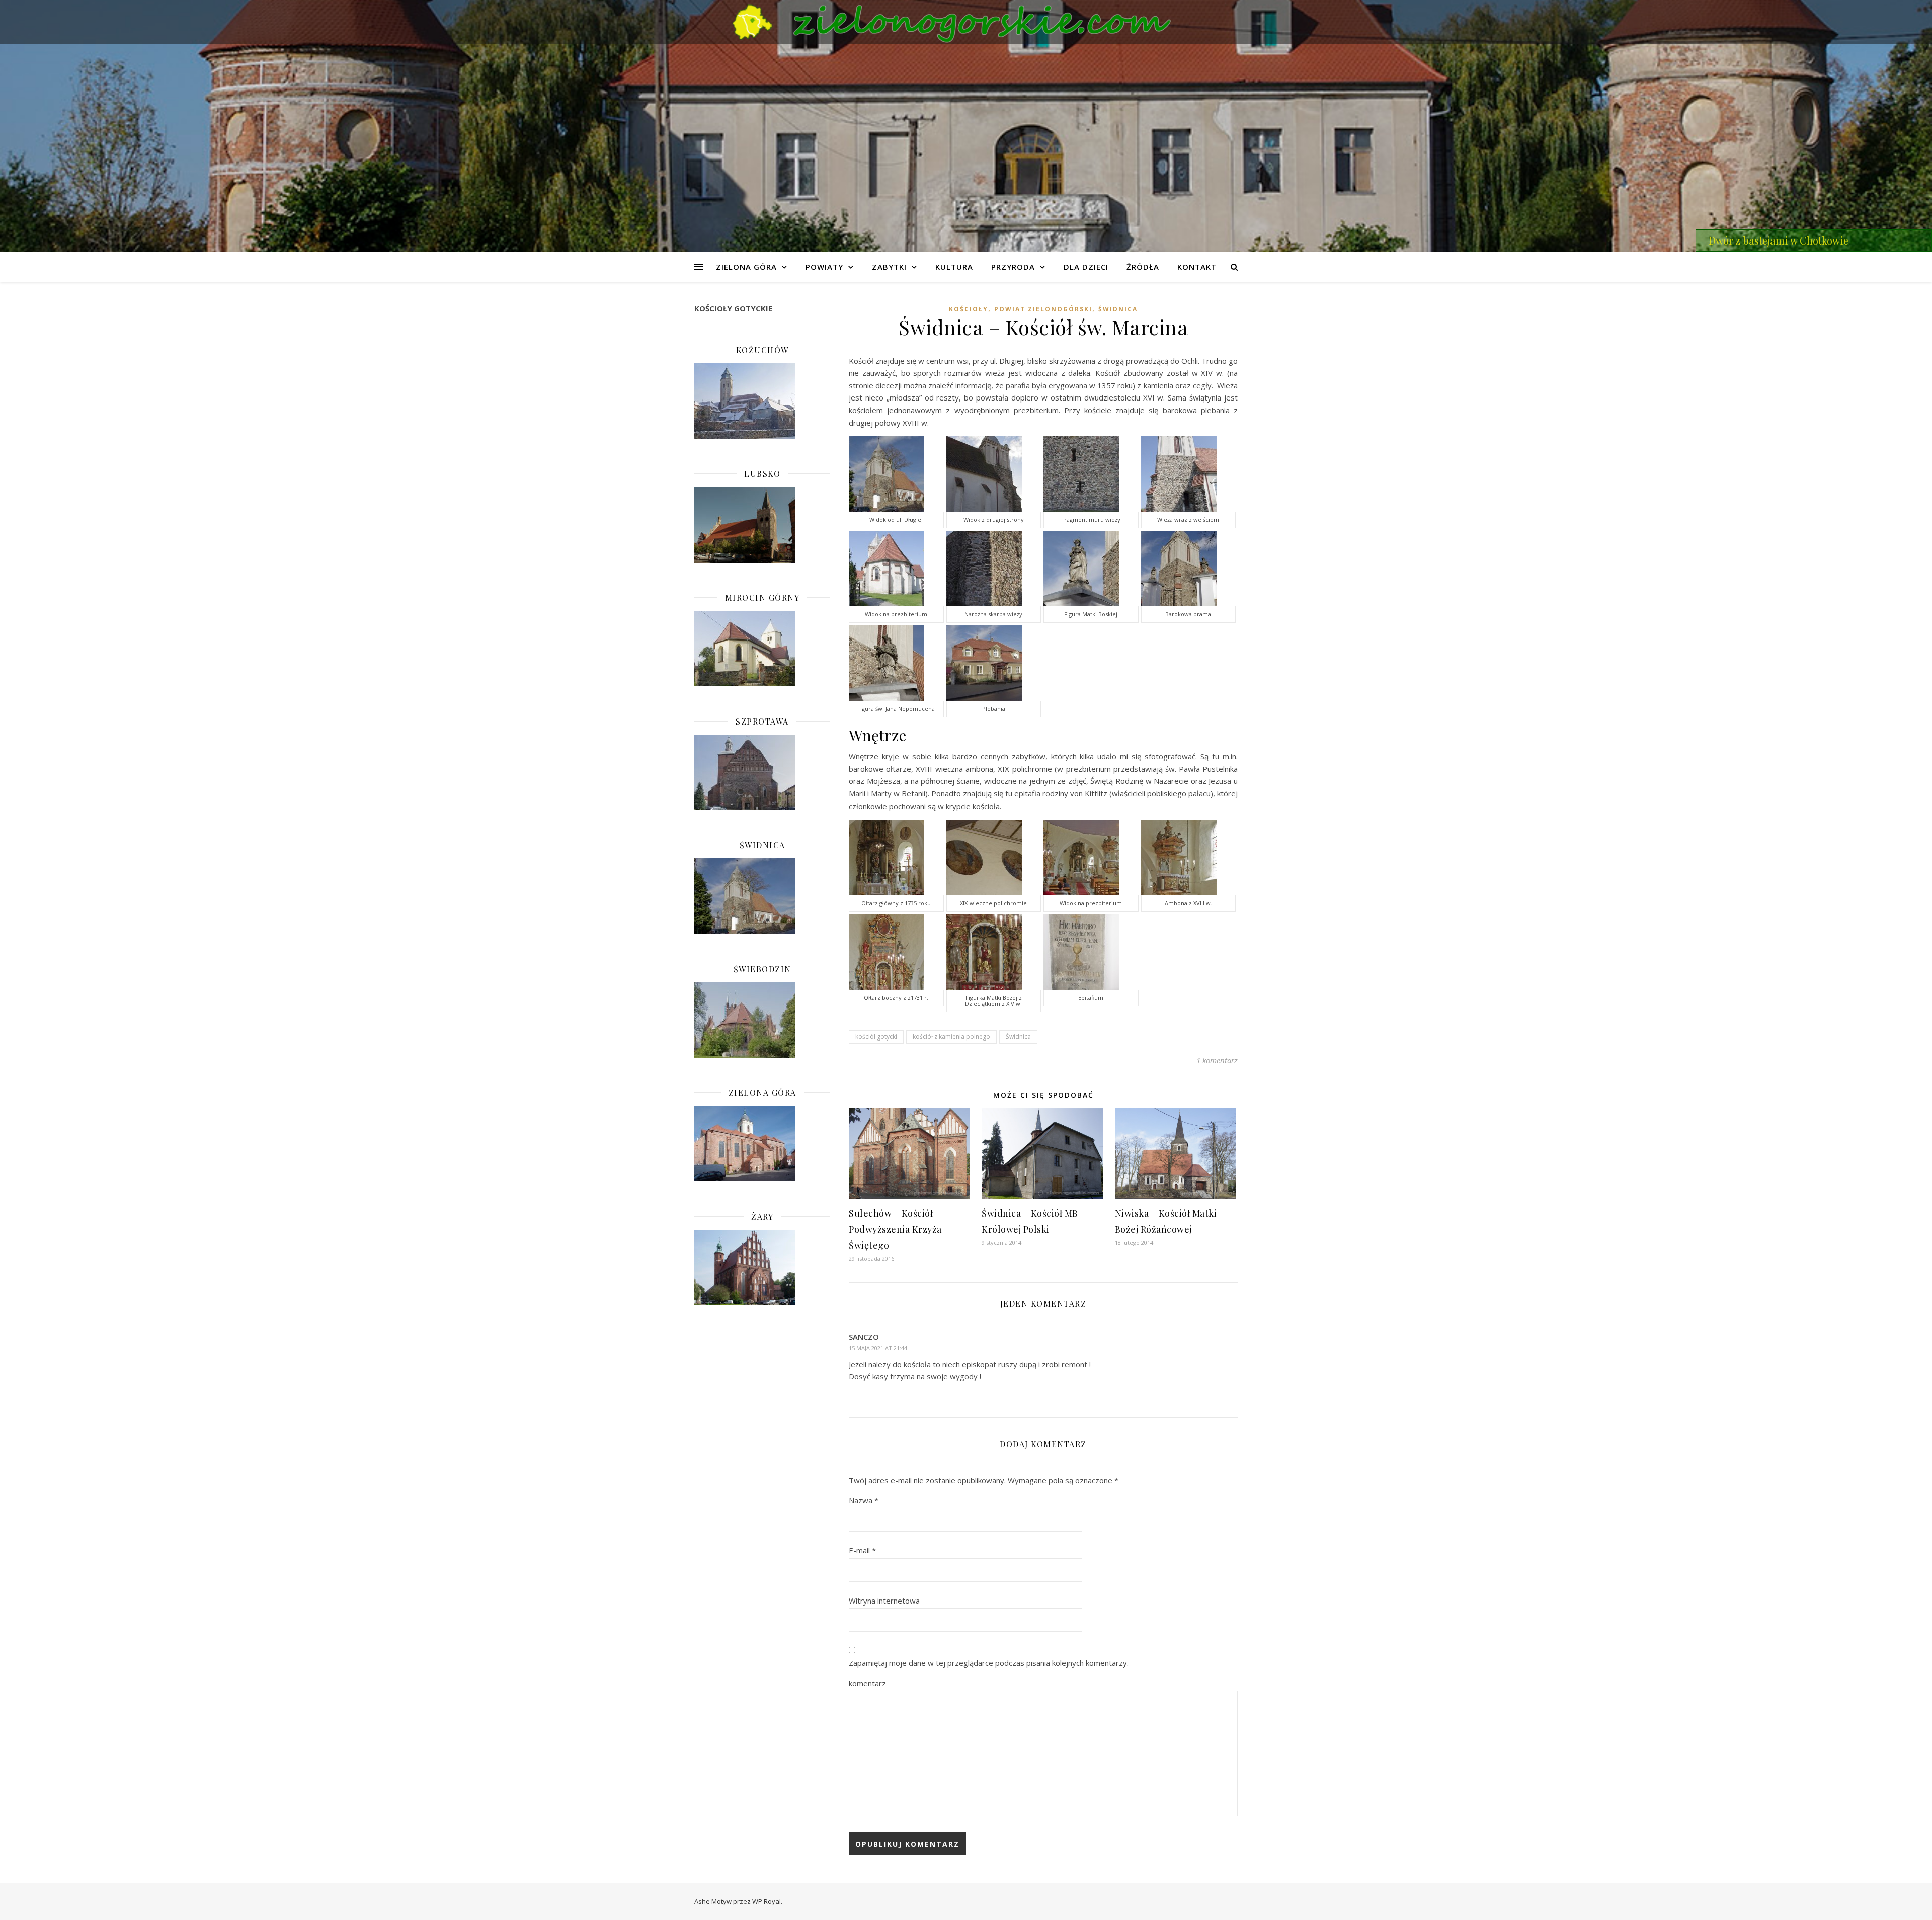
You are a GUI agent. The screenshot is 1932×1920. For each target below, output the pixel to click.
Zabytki (889, 267)
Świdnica (1118, 309)
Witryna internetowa (884, 1601)
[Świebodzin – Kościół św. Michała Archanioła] (762, 1020)
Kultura (954, 267)
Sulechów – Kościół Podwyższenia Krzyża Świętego (895, 1229)
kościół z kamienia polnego (951, 1037)
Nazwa (864, 1500)
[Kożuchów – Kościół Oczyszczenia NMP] (762, 401)
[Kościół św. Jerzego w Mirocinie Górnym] (762, 649)
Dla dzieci (1086, 267)
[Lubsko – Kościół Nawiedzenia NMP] (762, 525)
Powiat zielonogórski (1043, 309)
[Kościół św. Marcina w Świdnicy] (762, 896)
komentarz (867, 1683)
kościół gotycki (876, 1037)
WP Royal (767, 1901)
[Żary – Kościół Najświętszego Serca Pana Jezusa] (762, 1267)
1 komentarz (1217, 1060)
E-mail (862, 1550)
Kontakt (1197, 267)
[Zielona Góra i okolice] (966, 22)
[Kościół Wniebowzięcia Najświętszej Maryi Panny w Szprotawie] (762, 772)
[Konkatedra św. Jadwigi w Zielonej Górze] (762, 1144)
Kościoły (969, 309)
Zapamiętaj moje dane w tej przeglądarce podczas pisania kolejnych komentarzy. (989, 1663)
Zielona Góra (746, 267)
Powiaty (824, 267)
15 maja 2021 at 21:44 (878, 1348)
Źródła (1143, 267)
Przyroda (1013, 267)
